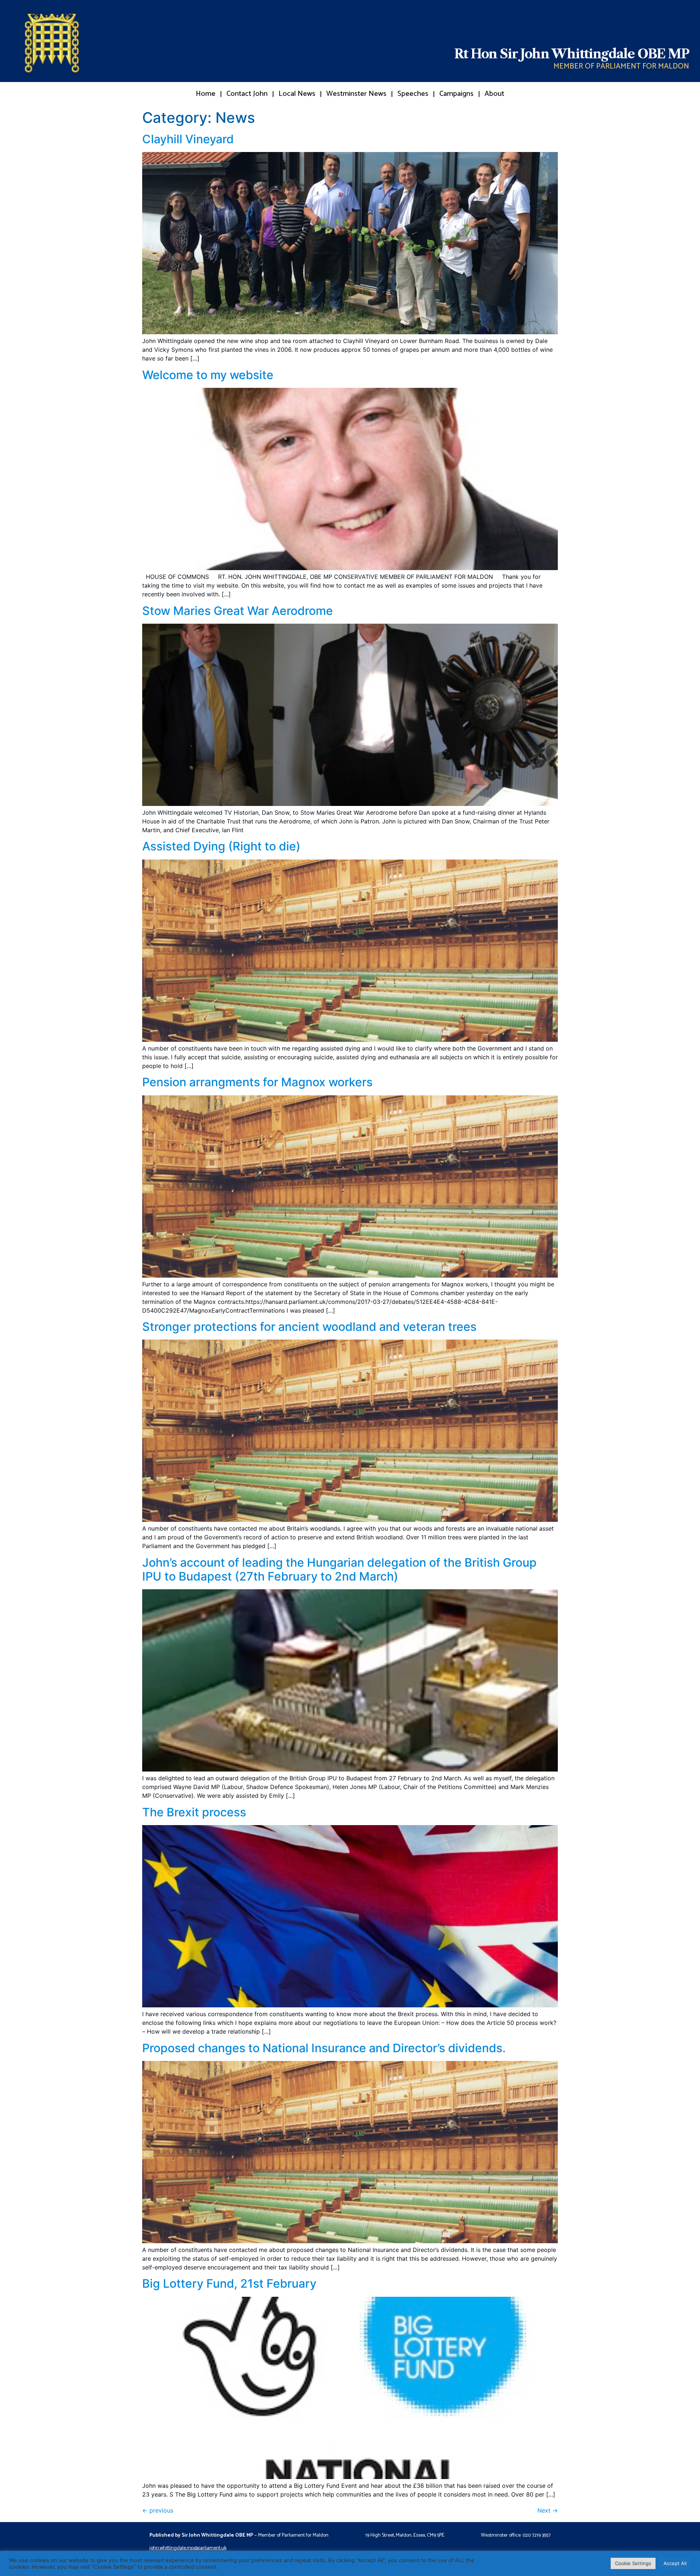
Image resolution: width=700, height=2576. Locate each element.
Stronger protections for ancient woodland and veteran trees (309, 1327)
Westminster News (356, 94)
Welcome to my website (208, 375)
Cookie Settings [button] (633, 2563)
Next (548, 2510)
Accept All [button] (675, 2563)
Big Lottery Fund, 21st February (229, 2283)
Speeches (413, 94)
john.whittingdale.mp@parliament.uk (188, 2548)
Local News (297, 94)
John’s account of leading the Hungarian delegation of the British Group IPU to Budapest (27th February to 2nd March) (339, 1569)
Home (206, 94)
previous (158, 2510)
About (494, 94)
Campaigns (456, 94)
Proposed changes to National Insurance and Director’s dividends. (324, 2048)
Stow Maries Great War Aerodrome (238, 611)
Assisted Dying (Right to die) (221, 846)
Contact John (247, 94)
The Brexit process (194, 1812)
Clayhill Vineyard (188, 139)
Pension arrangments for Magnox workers (257, 1082)
